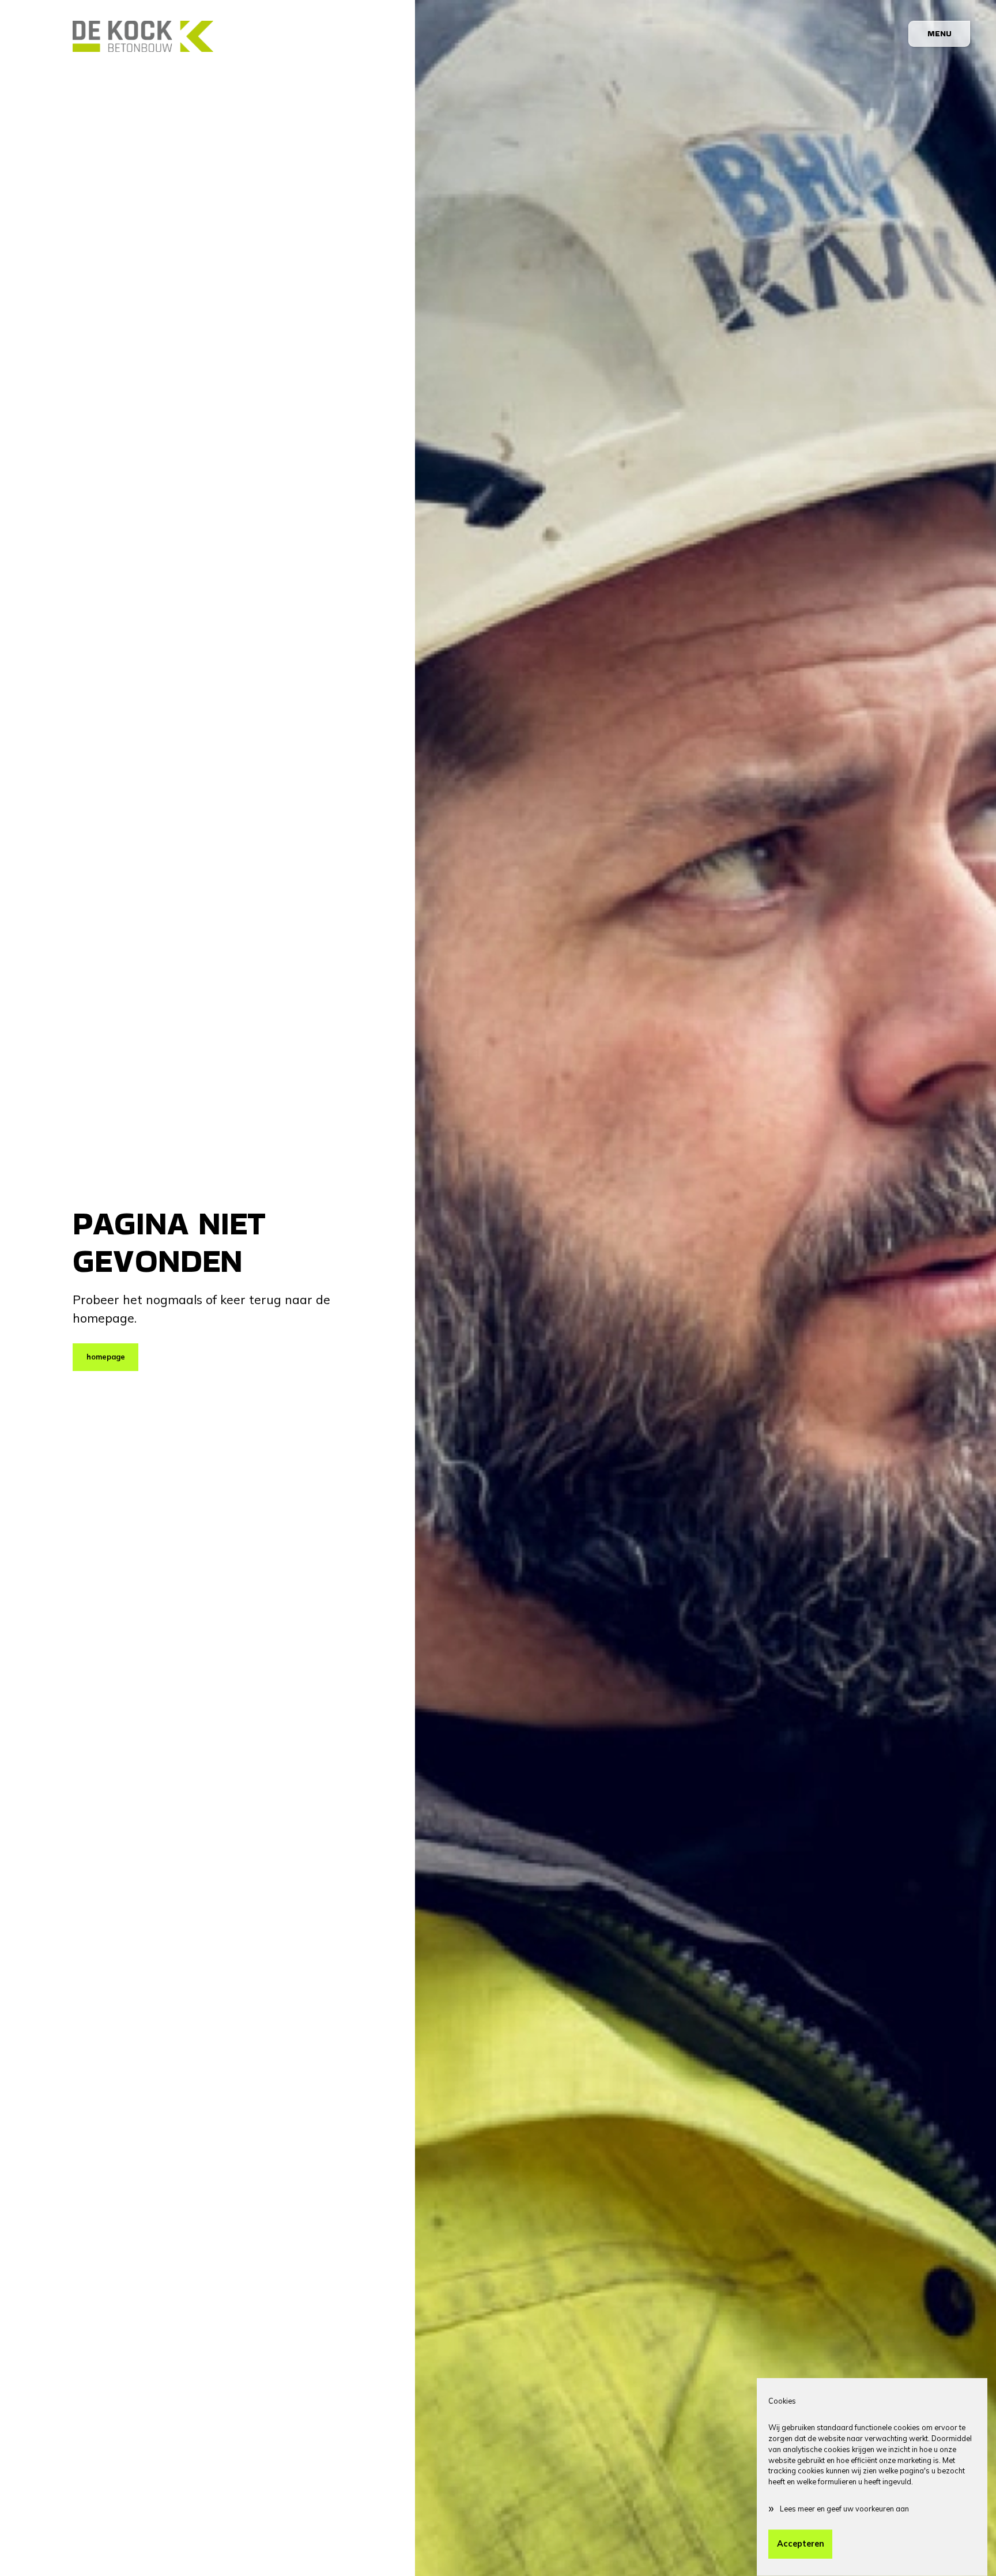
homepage (106, 1357)
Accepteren (801, 2544)
